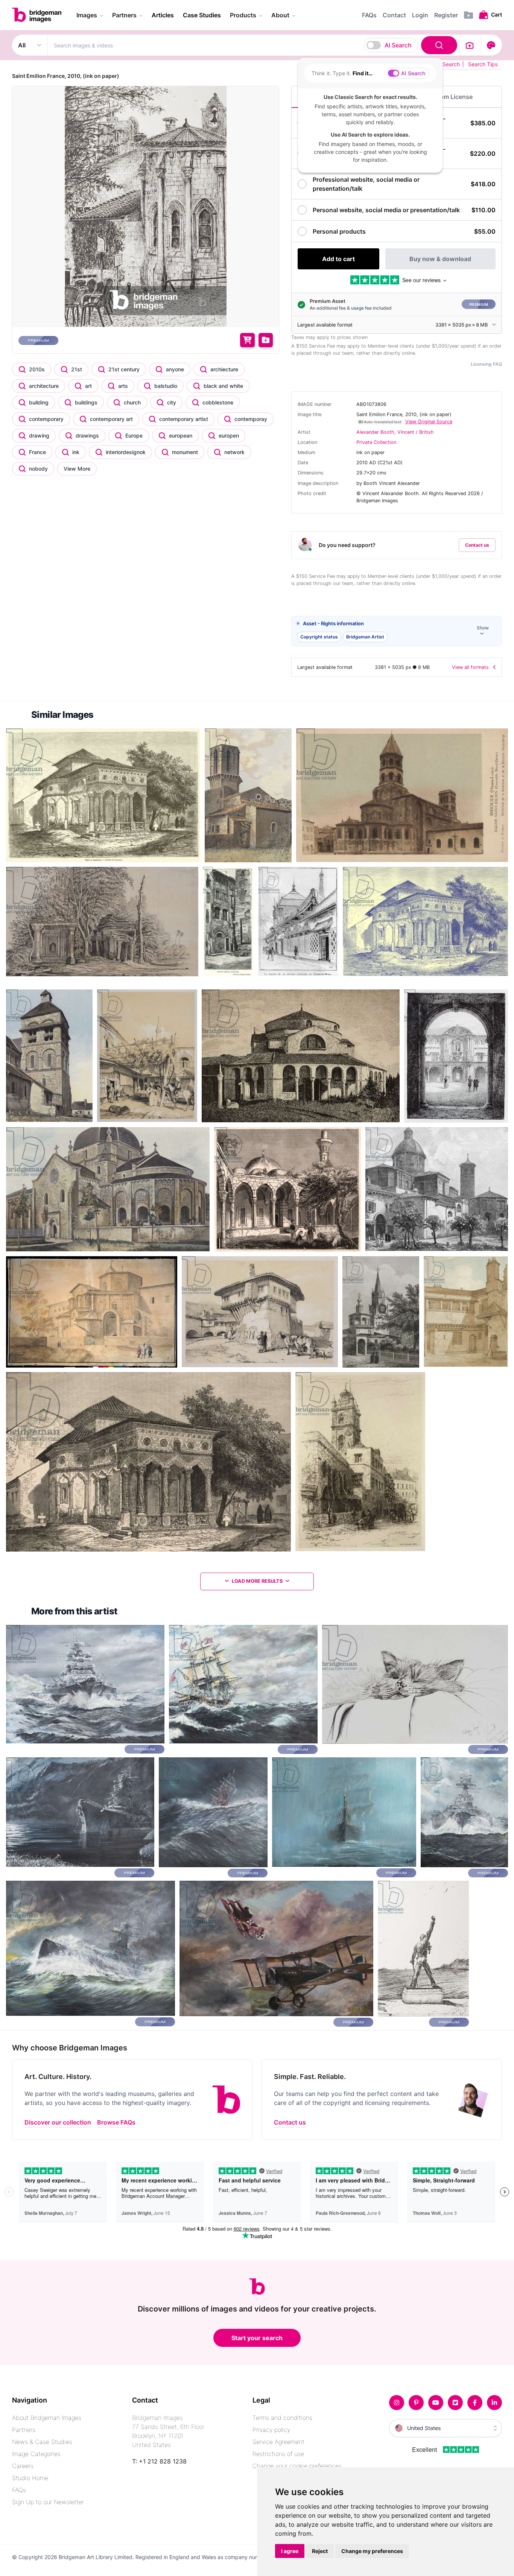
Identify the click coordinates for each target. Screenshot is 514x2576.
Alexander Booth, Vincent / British (395, 432)
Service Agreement (278, 2442)
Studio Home (30, 2478)
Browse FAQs (116, 2122)
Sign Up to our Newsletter (48, 2502)
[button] (397, 631)
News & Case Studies (42, 2442)
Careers (23, 2466)
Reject (320, 2551)
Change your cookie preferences (297, 2466)
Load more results (257, 1581)
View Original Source (429, 422)
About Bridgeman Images (47, 2418)
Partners (24, 2430)
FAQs (19, 2490)
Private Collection (376, 442)
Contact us (477, 545)
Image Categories (36, 2454)
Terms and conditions (282, 2418)
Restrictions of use (278, 2454)
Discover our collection (58, 2122)
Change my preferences (372, 2551)
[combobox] (254, 45)
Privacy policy (271, 2430)
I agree (290, 2551)
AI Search (398, 45)
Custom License (449, 97)
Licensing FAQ (486, 364)
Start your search (257, 2338)
